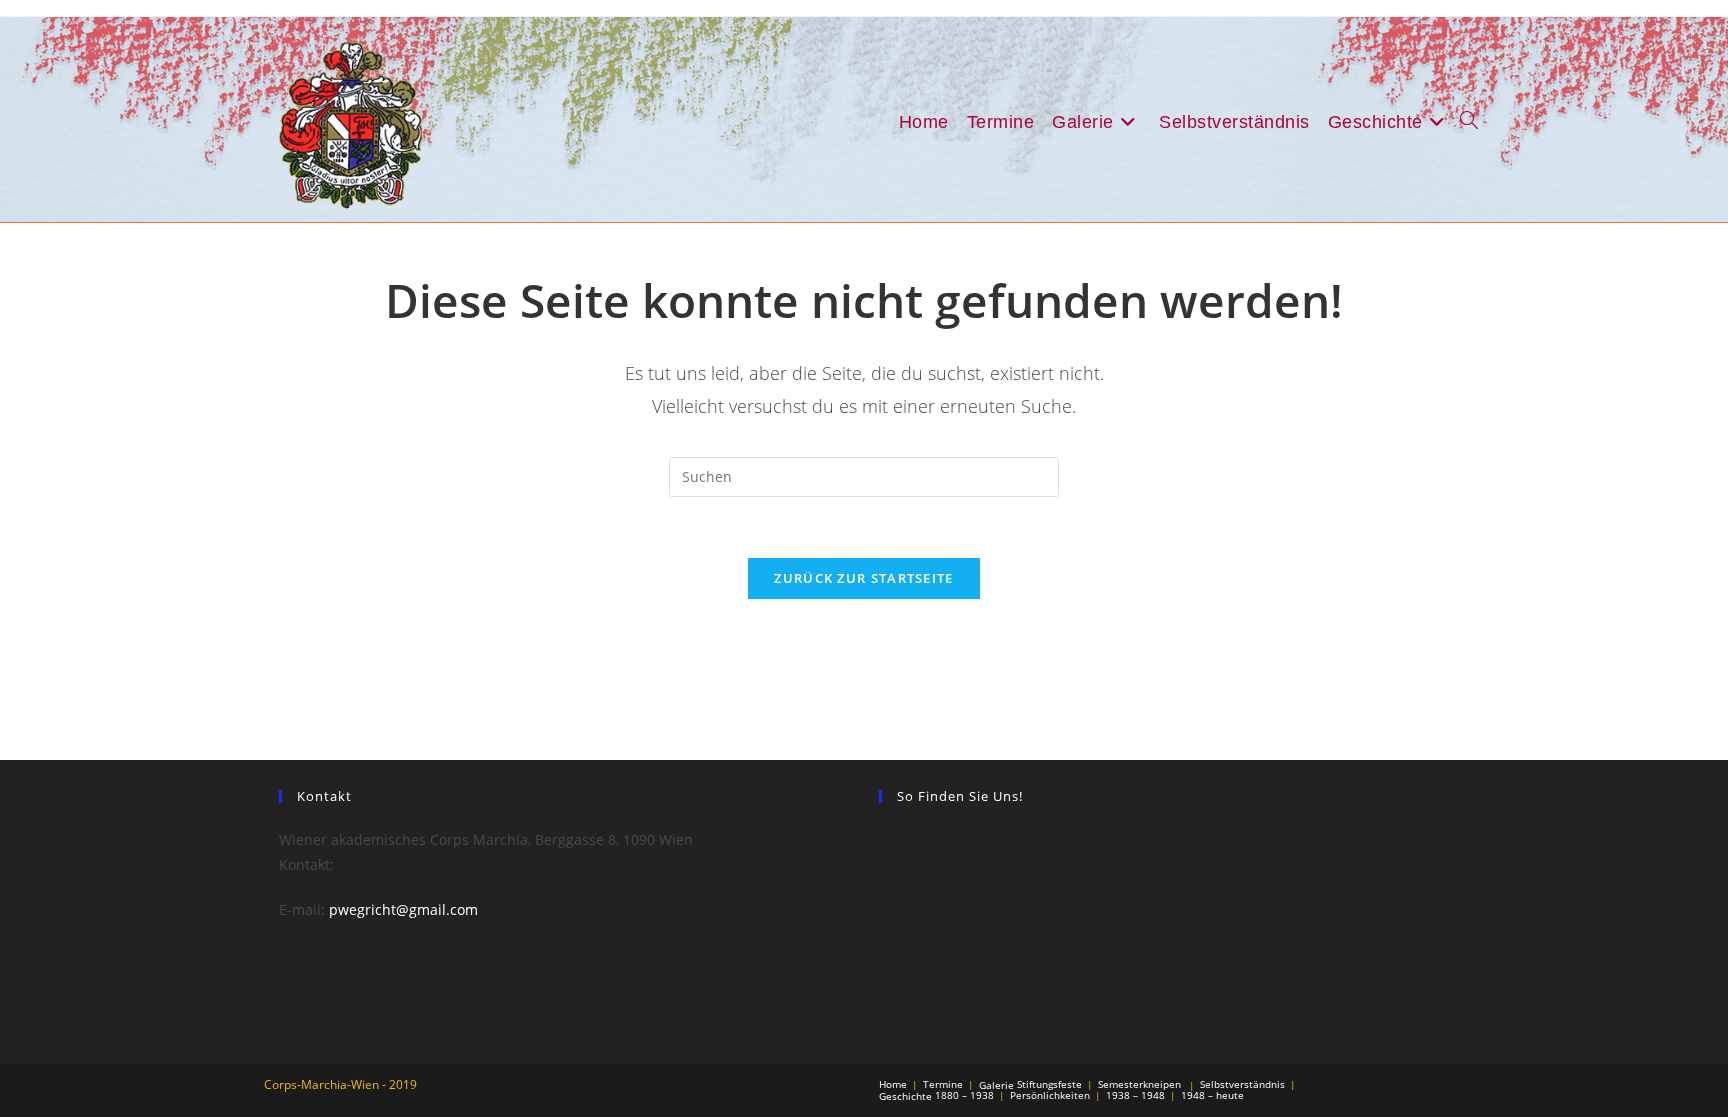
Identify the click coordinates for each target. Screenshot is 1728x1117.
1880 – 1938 (964, 1095)
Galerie (996, 1085)
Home (893, 1084)
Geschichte (905, 1096)
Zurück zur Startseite (863, 578)
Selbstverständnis (1242, 1084)
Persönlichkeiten (1050, 1095)
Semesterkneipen (1139, 1084)
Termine (943, 1084)
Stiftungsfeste (1049, 1084)
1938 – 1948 (1135, 1095)
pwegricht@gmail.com (403, 909)
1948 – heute (1212, 1095)
